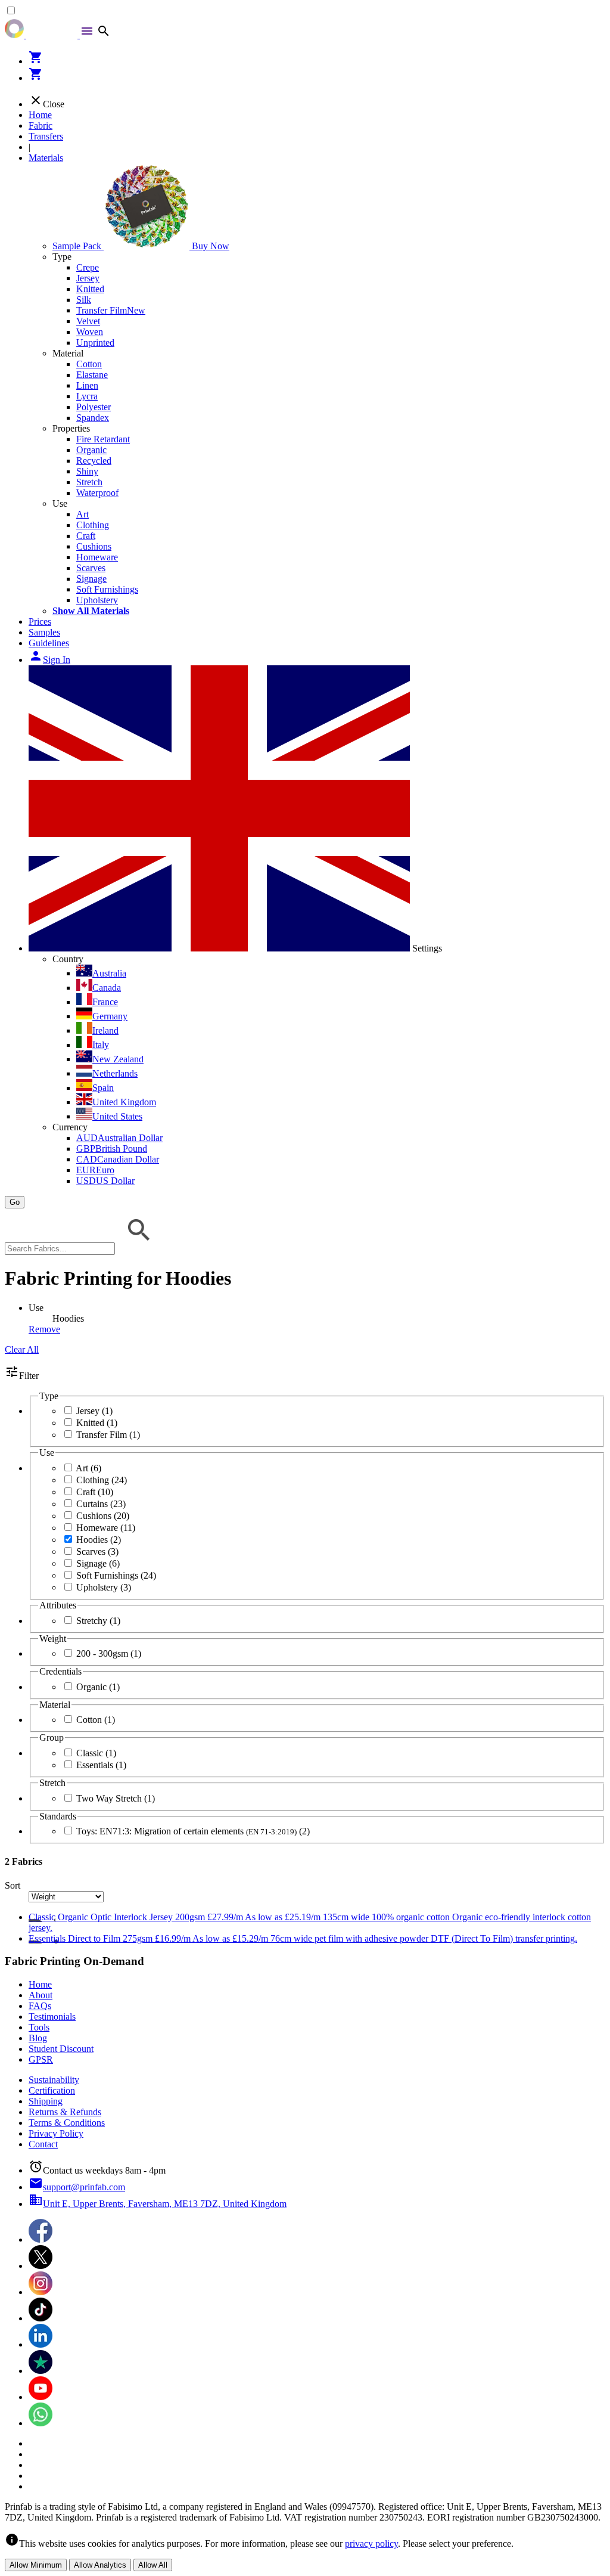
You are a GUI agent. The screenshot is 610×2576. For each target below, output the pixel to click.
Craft (86, 536)
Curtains (101, 1504)
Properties (71, 428)
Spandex (93, 418)
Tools (39, 2027)
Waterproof (97, 493)
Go (15, 1202)
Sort (13, 1885)
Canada (107, 988)
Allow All (153, 2565)
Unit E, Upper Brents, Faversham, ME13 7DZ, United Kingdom (158, 2204)
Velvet (88, 321)
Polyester (94, 407)
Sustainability (54, 2080)
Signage (91, 579)
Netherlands (115, 1073)
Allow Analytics (100, 2565)
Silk (84, 300)
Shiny (87, 471)
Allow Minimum (36, 2565)
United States (117, 1116)
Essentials (101, 1765)
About (41, 1995)
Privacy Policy (56, 2133)
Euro (95, 1170)
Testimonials (52, 2017)
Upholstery (97, 600)
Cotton (89, 364)
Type (62, 257)
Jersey (88, 278)
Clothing (93, 525)
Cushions (94, 546)
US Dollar (105, 1181)
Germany (110, 1016)
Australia (109, 973)
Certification (52, 2090)
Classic (96, 1753)
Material (68, 353)
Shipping (46, 2101)
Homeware (97, 557)
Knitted (90, 289)
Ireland (105, 1030)
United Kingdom (124, 1102)
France (105, 1002)
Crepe (88, 267)
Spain (103, 1088)
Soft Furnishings (107, 589)
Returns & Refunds (65, 2112)
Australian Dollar (119, 1138)
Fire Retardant (103, 439)
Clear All (22, 1349)
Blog (38, 2038)
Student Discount (61, 2049)
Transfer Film (111, 310)
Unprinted (95, 342)
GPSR (41, 2059)
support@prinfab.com (77, 2187)
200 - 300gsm (109, 1653)
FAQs (40, 2006)
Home (40, 115)
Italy (101, 1045)
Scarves (91, 568)
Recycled (94, 461)
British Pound (112, 1148)
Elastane (92, 375)
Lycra (87, 396)
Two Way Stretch (116, 1798)
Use (60, 503)
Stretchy (98, 1621)
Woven (90, 332)
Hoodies (99, 1540)
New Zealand (118, 1059)
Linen (87, 385)
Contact (43, 2144)
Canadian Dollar (118, 1159)
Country (68, 959)
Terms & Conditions (67, 2123)
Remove (44, 1329)
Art (83, 514)
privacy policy (371, 2544)
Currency (70, 1127)
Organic (91, 450)
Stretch (89, 482)
